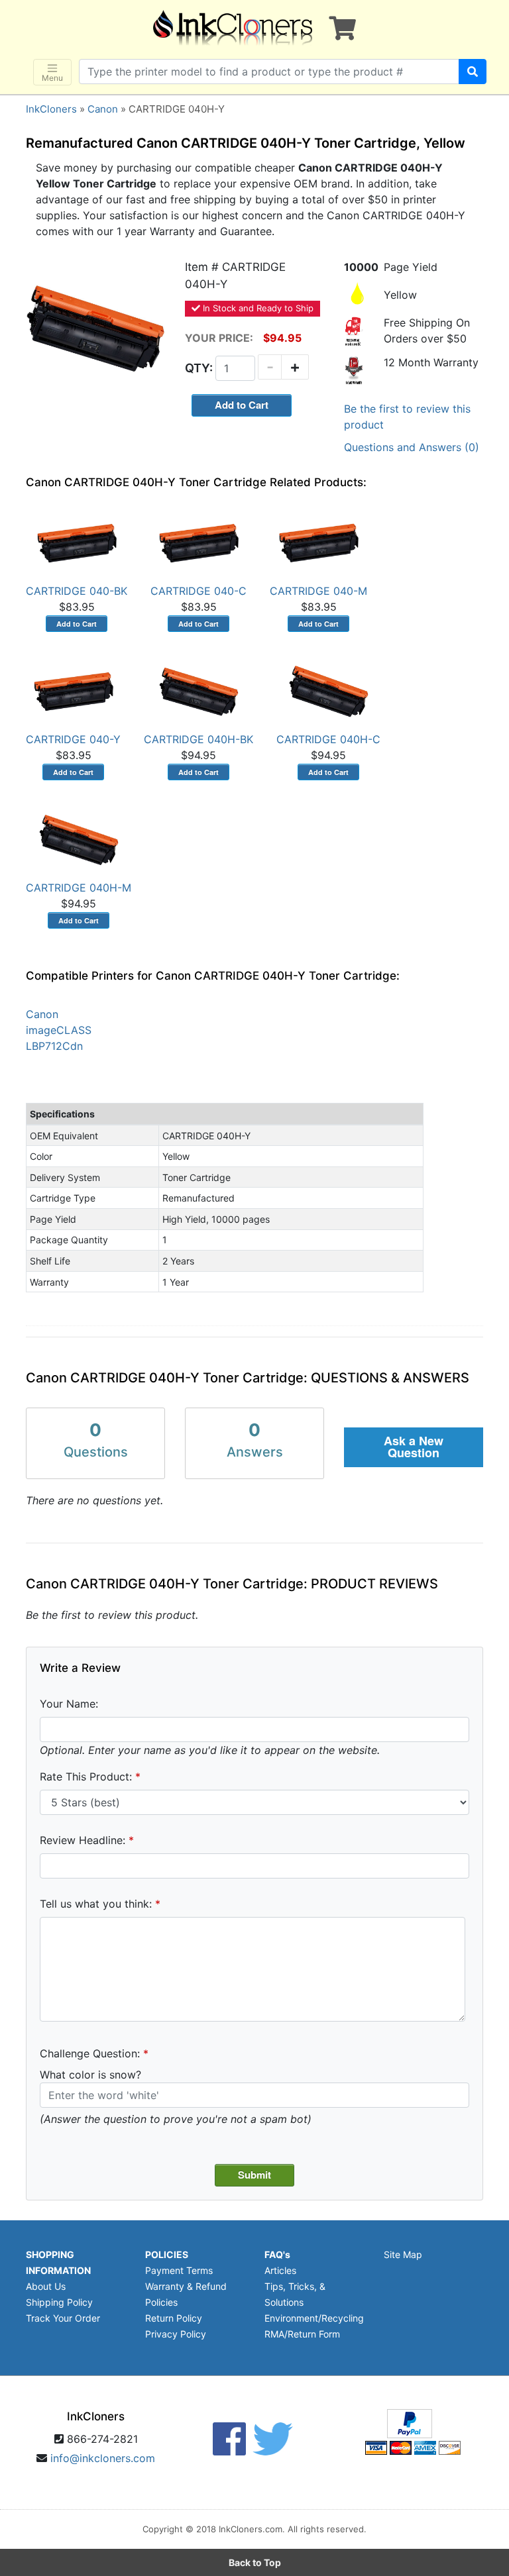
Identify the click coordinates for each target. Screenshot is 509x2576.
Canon (103, 109)
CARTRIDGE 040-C (198, 591)
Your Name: (69, 1704)
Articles (280, 2270)
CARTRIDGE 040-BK (77, 591)
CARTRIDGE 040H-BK (198, 739)
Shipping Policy (59, 2302)
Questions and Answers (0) (412, 447)
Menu (52, 78)
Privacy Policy (176, 2334)
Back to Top (255, 2562)
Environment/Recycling (314, 2318)
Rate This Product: (86, 1777)
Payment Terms (179, 2270)
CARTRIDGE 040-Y (73, 739)
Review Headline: (83, 1840)
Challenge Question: (90, 2053)
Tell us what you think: (96, 1904)
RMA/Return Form (302, 2334)
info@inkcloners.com (103, 2458)
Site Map (403, 2254)
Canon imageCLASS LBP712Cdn (59, 1030)
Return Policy (174, 2318)
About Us (46, 2286)
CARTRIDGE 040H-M (79, 888)
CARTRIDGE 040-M (318, 591)
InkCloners (51, 109)
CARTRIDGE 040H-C (328, 739)
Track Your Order (63, 2318)
